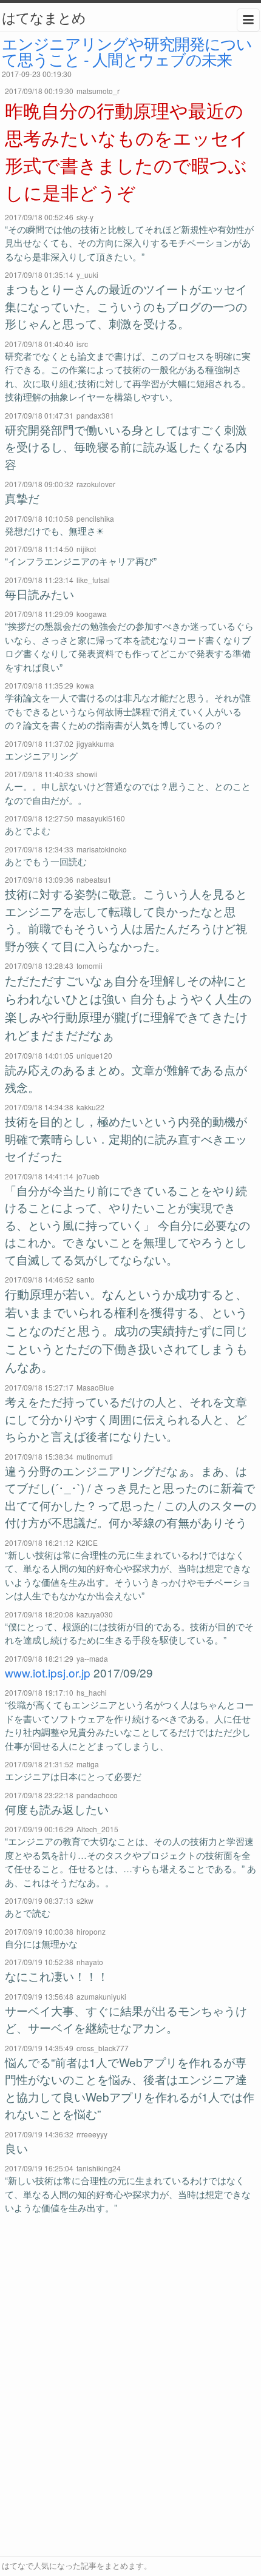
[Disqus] (131, 2385)
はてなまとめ (44, 17)
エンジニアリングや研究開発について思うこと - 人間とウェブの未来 (127, 51)
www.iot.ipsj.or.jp (48, 1672)
